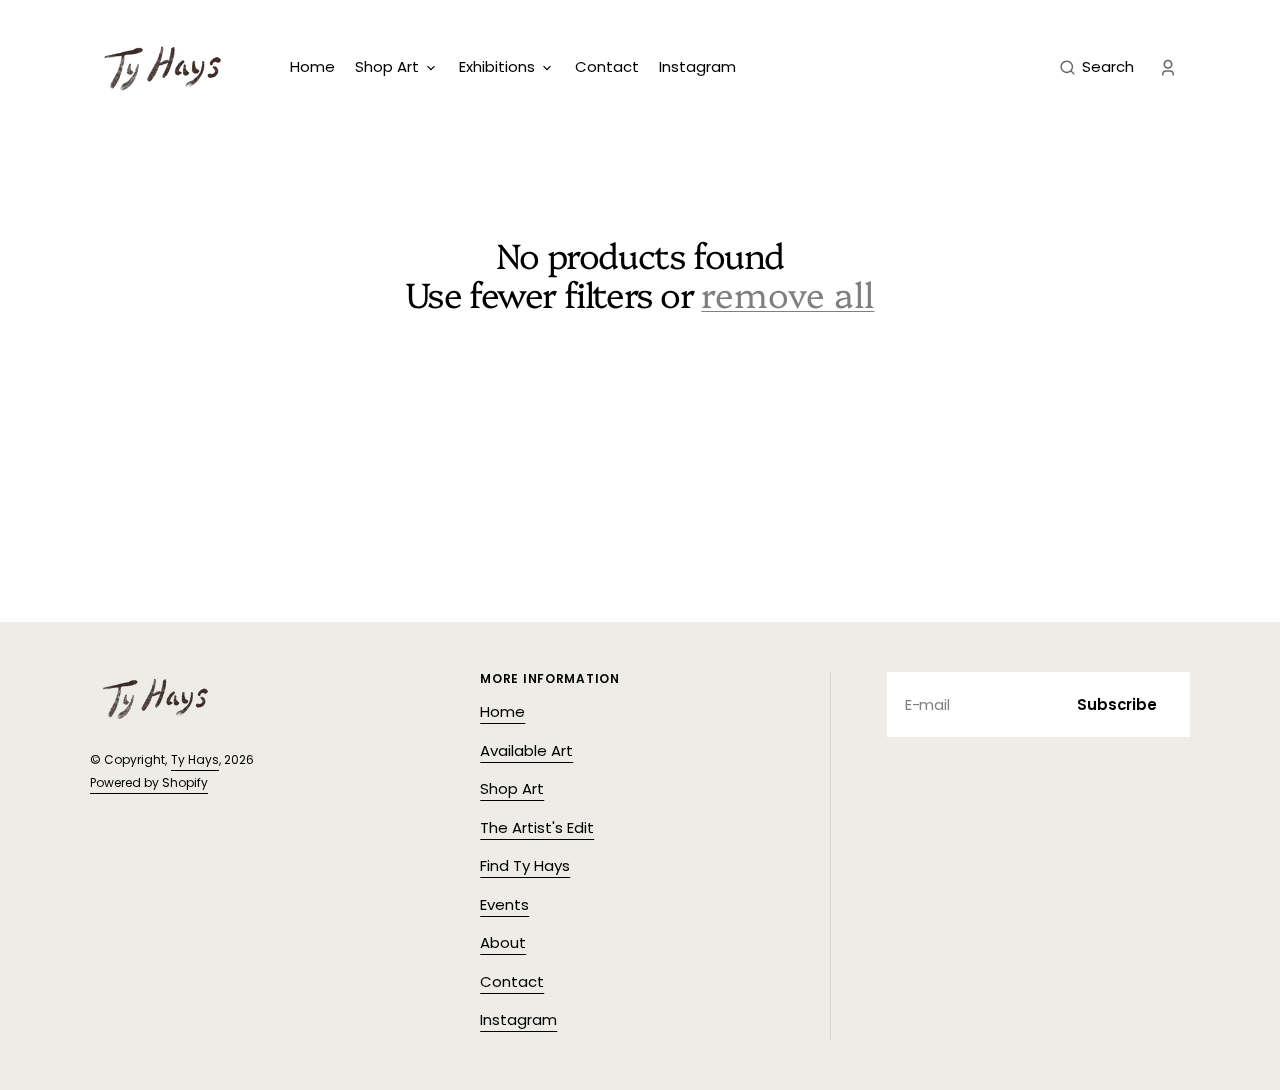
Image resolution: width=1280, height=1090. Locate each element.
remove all (787, 293)
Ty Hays (195, 759)
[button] (1097, 68)
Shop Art (387, 66)
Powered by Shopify (149, 782)
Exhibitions (497, 66)
